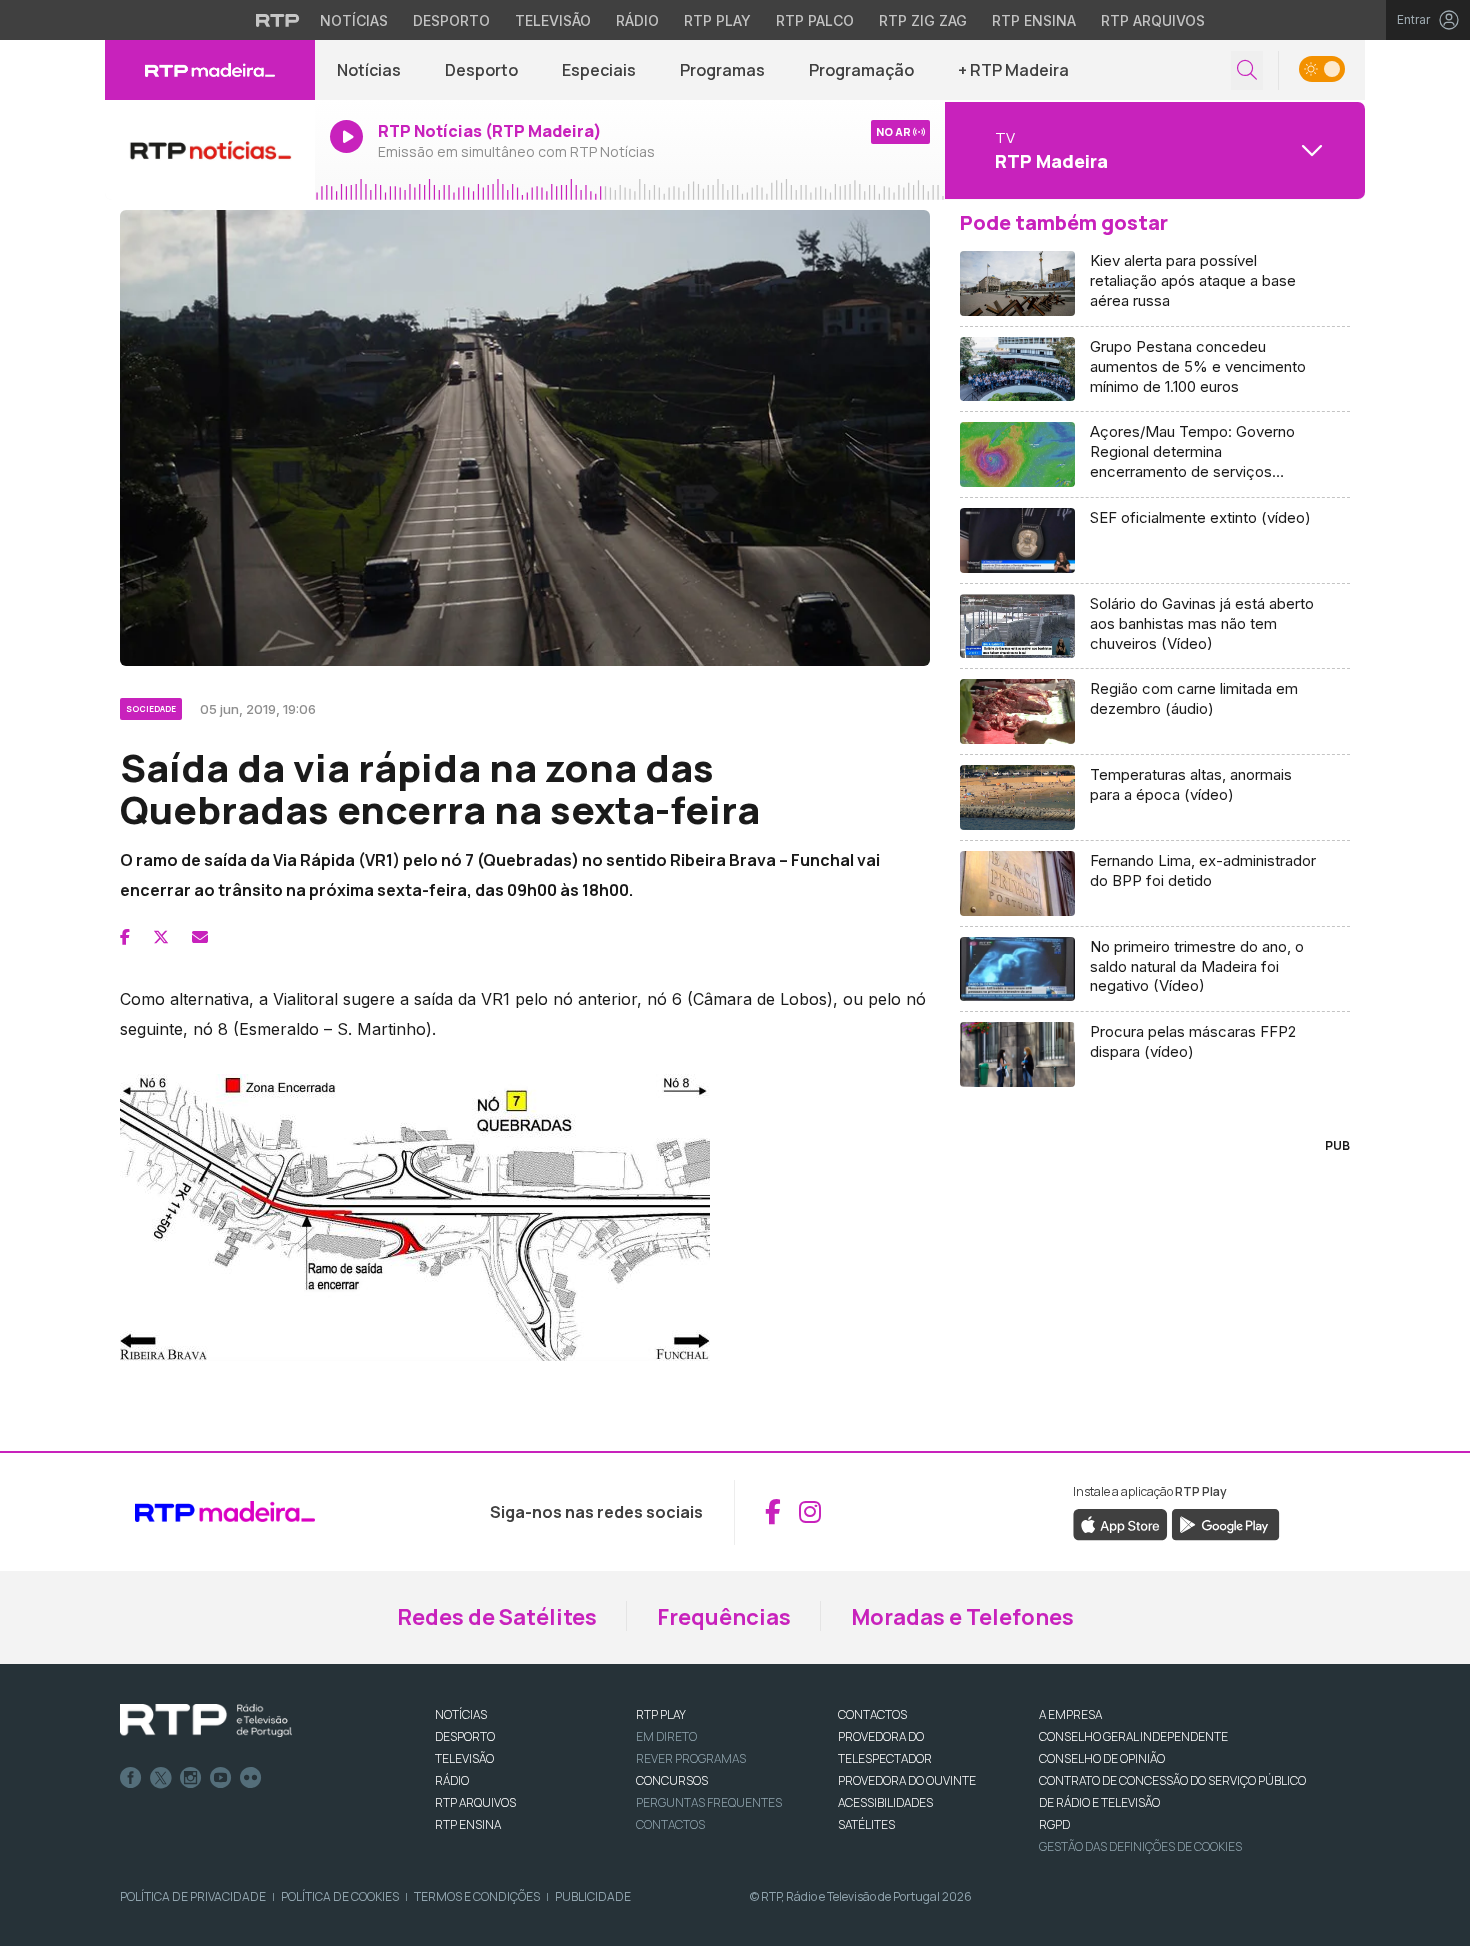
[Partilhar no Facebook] (125, 937)
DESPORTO (465, 1736)
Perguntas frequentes (709, 1802)
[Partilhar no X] (161, 937)
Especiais (599, 70)
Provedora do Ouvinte (907, 1780)
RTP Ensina (1034, 20)
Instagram (191, 1778)
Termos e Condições (477, 1896)
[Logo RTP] (206, 1721)
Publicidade (593, 1896)
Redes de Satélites (497, 1617)
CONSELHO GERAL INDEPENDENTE (1133, 1736)
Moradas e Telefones (962, 1617)
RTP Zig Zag (923, 20)
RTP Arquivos (1153, 20)
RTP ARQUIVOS (475, 1802)
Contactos (670, 1824)
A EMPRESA (1070, 1714)
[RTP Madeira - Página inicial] (210, 70)
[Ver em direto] (210, 150)
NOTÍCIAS (461, 1714)
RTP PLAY (661, 1714)
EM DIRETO (666, 1736)
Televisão (553, 20)
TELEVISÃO (464, 1758)
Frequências (724, 1617)
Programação (861, 70)
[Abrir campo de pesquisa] (1247, 70)
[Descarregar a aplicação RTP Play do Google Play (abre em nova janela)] (1225, 1523)
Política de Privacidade (193, 1896)
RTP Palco (815, 20)
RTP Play (717, 20)
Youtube (221, 1778)
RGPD (1054, 1824)
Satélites (866, 1824)
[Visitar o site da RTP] (278, 20)
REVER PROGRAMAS (691, 1758)
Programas (722, 70)
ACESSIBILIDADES (885, 1802)
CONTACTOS (872, 1714)
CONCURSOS (672, 1780)
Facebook (131, 1778)
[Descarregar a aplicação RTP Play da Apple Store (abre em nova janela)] (1120, 1523)
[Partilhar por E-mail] (200, 937)
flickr (251, 1778)
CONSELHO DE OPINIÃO (1102, 1758)
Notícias (354, 20)
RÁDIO (452, 1780)
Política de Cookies (340, 1896)
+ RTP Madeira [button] (1013, 70)
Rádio (637, 20)
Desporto (451, 20)
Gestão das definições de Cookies (1140, 1846)
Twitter (161, 1778)
